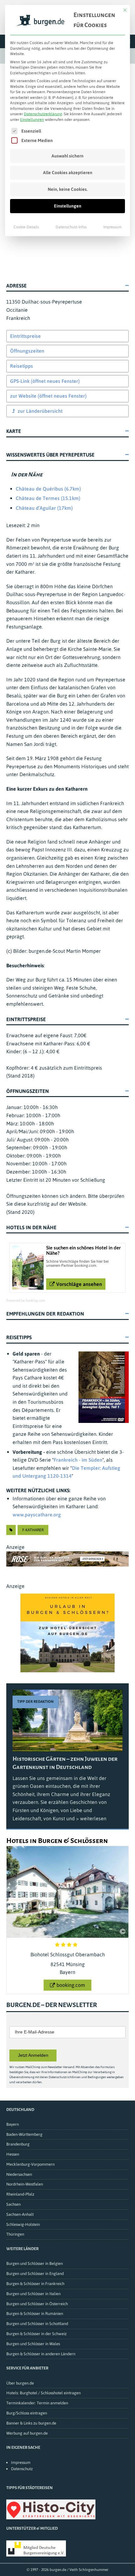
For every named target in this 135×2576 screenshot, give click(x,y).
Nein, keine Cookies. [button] (68, 189)
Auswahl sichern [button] (67, 156)
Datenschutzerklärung (43, 114)
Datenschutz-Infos (71, 227)
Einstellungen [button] (32, 120)
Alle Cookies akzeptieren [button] (68, 173)
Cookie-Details (26, 227)
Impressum (112, 227)
